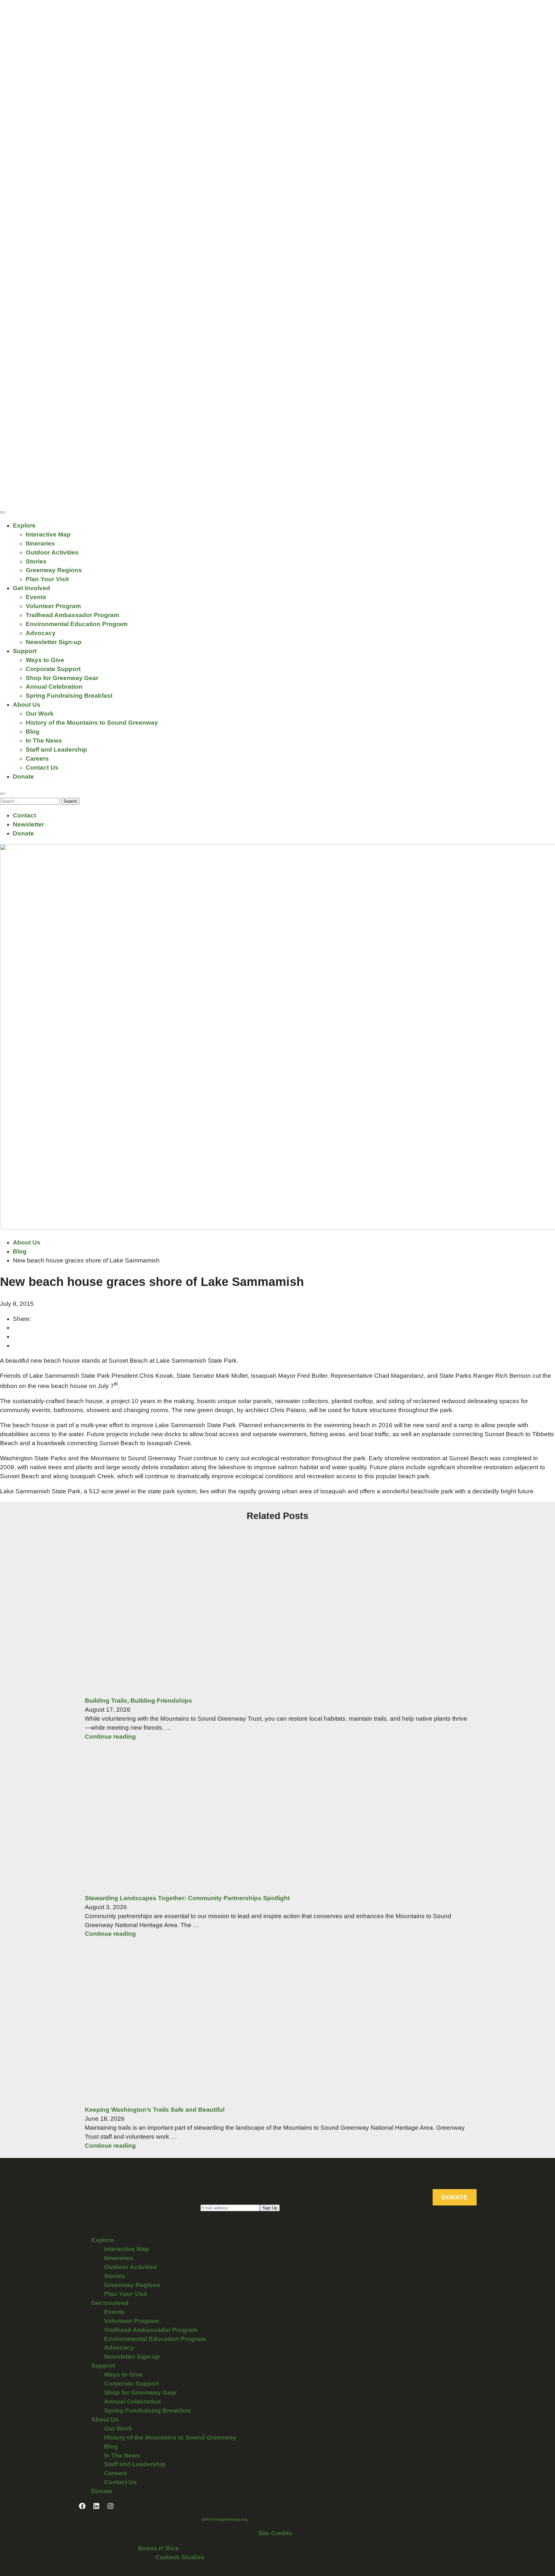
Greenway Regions (54, 570)
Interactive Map (48, 534)
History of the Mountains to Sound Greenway (92, 723)
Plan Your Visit (47, 579)
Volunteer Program (53, 606)
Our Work (40, 714)
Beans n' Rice (159, 2548)
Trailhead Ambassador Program (72, 615)
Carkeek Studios (180, 2557)
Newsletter (28, 824)
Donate (23, 777)
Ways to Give (45, 660)
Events (36, 597)
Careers (37, 759)
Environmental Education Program (77, 624)
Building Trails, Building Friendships (138, 1701)
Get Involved (31, 588)
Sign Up (270, 2208)
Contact (24, 815)
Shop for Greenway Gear (62, 678)
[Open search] (3, 794)
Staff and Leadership (56, 750)
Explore (24, 525)
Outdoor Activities (52, 552)
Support (25, 651)
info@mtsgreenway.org (225, 2519)
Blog (33, 732)
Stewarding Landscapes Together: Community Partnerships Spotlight (187, 1898)
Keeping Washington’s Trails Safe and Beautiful (155, 2110)
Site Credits (275, 2533)
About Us (27, 705)
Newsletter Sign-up (54, 642)
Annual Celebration (54, 687)
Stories (36, 561)
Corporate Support (53, 669)
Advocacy (41, 633)
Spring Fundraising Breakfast (69, 696)
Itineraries (40, 543)
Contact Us (42, 768)
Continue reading (110, 1737)
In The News (44, 741)
